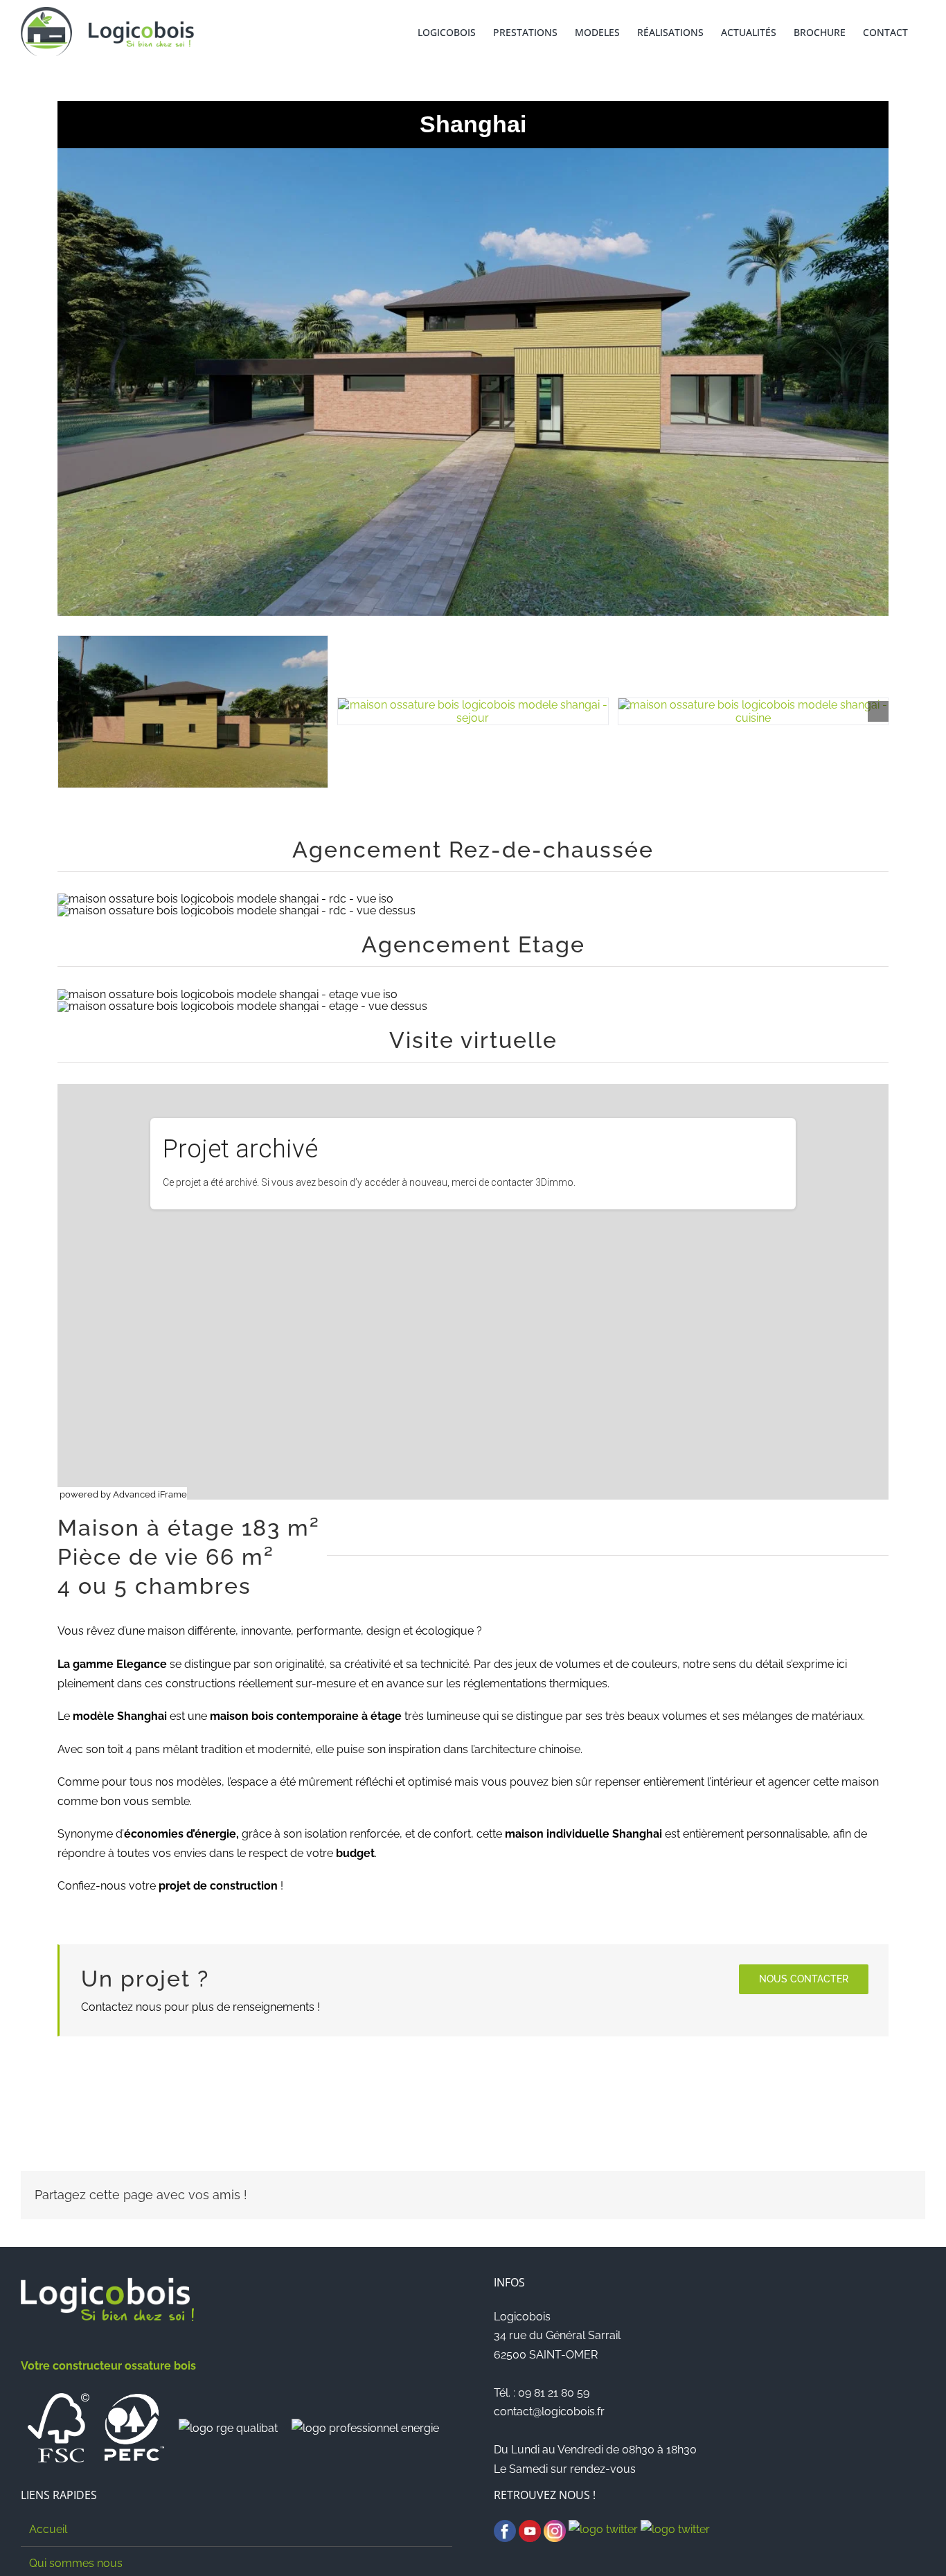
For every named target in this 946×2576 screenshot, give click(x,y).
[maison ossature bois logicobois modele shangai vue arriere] (193, 712)
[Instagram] (555, 2529)
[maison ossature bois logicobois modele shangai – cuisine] (753, 711)
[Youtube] (530, 2529)
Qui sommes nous (76, 2563)
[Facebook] (505, 2529)
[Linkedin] (675, 2529)
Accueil (48, 2529)
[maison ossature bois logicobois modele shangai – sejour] (473, 711)
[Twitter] (603, 2529)
